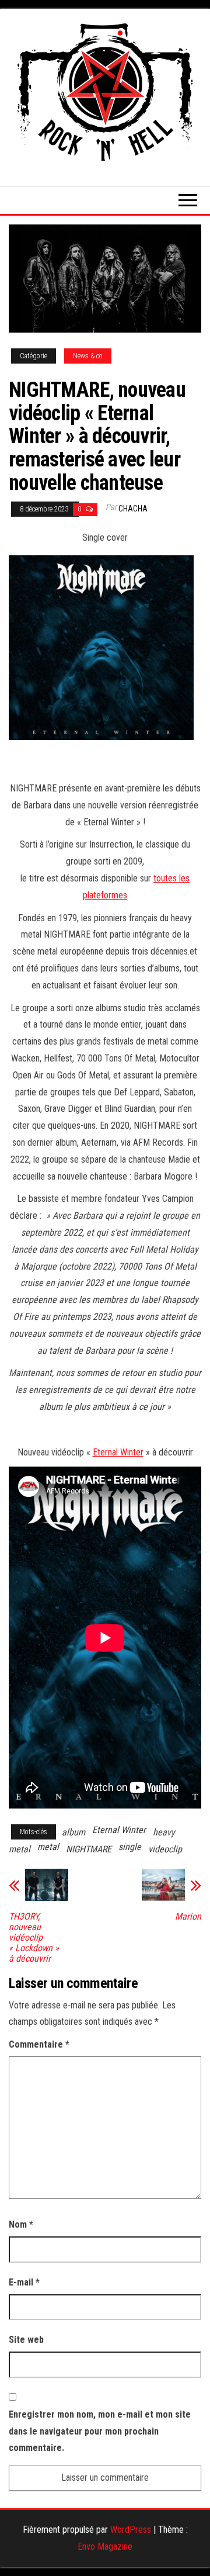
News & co (88, 356)
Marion (188, 1917)
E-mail (24, 2282)
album (73, 1832)
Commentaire (39, 2044)
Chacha (133, 509)
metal (48, 1847)
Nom (21, 2224)
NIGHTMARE (89, 1849)
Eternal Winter (118, 1452)
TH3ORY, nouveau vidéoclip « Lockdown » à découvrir (34, 1938)
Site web (26, 2340)
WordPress (131, 2530)
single (130, 1847)
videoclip (165, 1849)
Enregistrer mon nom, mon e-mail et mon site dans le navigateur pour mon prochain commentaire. (100, 2431)
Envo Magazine (105, 2546)
